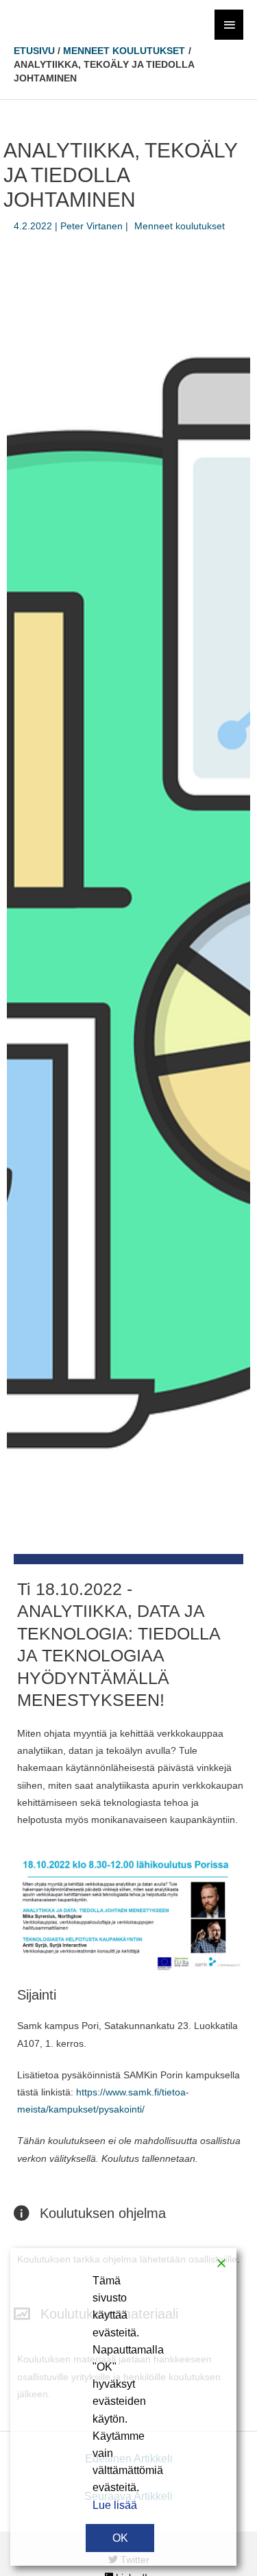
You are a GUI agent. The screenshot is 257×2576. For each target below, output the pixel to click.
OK (120, 2538)
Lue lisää (115, 2505)
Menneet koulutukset (180, 226)
